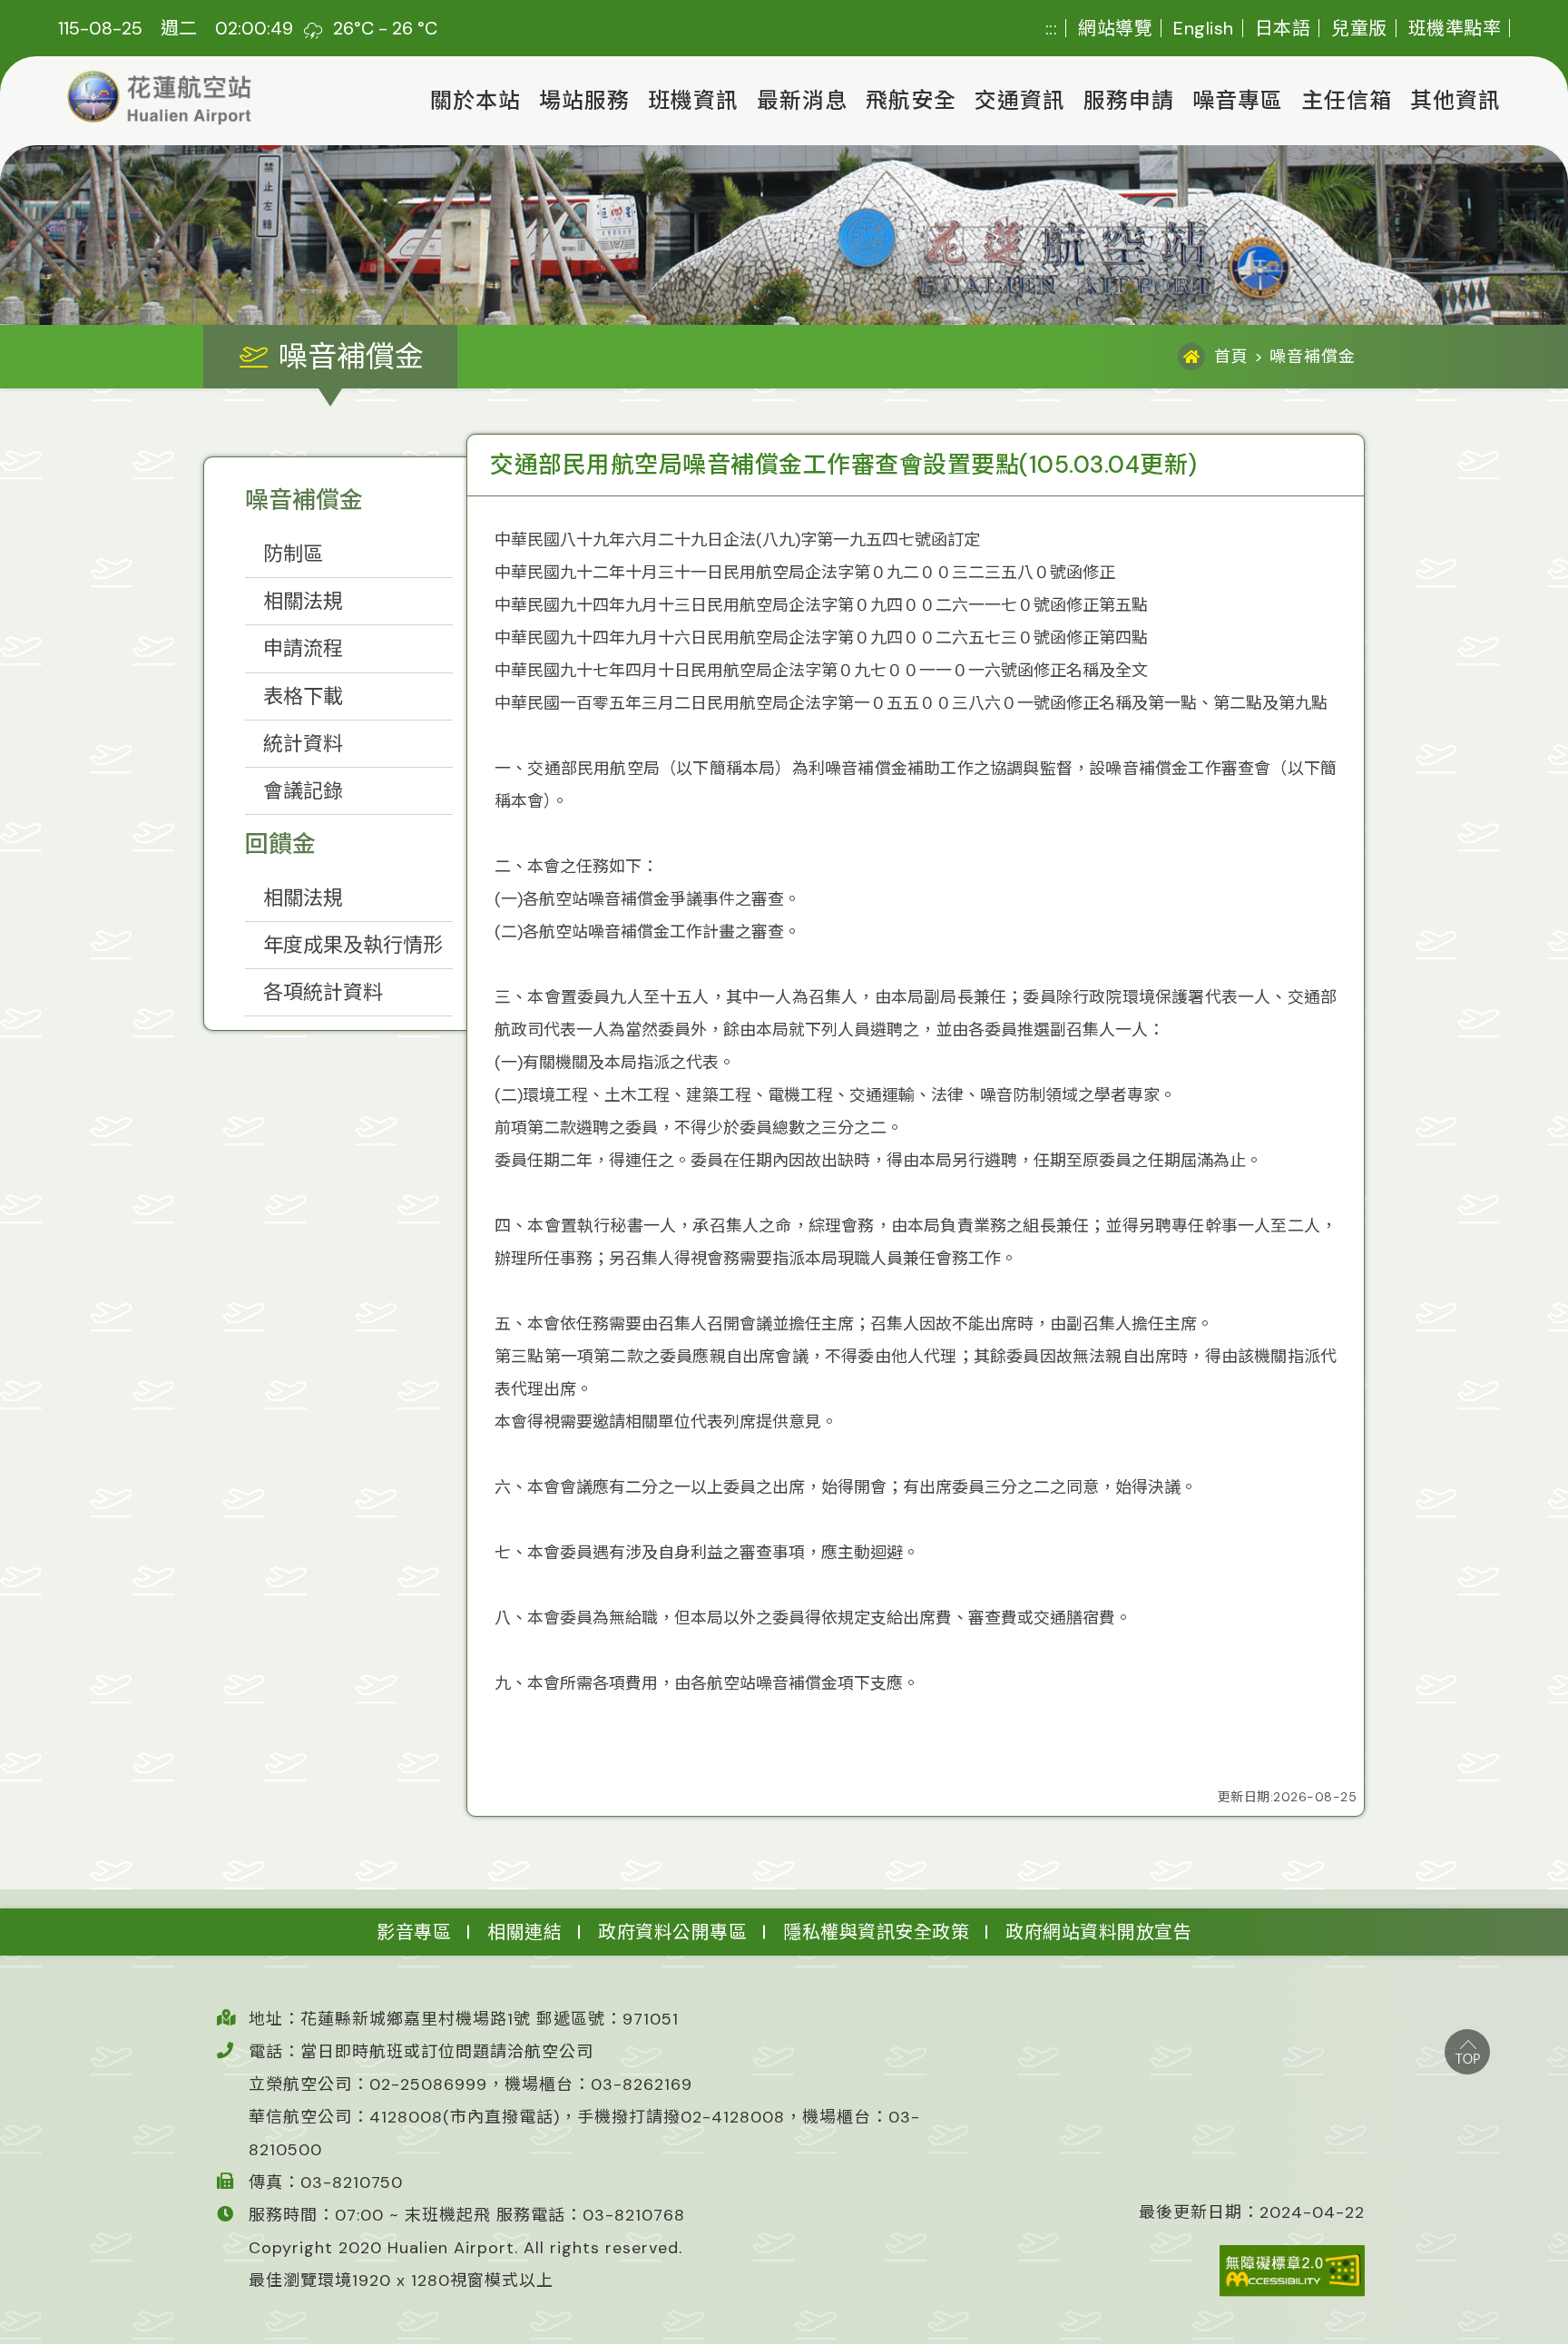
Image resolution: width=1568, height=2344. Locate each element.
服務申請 (1129, 100)
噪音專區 (1238, 100)
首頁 (1231, 357)
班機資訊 (693, 100)
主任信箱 (1347, 100)
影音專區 (414, 1932)
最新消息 (802, 100)
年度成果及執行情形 (353, 945)
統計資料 (303, 744)
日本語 (1283, 28)
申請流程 (303, 648)
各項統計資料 (323, 992)
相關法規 (303, 601)
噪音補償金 (304, 500)
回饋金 (280, 844)
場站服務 (584, 100)
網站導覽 (1115, 28)
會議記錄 (303, 791)
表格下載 (303, 696)
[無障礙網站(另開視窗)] (1252, 2271)
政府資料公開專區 (672, 1932)
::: (1052, 28)
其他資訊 (1455, 100)
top (1467, 2052)
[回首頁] (160, 98)
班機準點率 (1455, 28)
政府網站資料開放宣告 (1098, 1932)
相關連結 (524, 1932)
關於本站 (475, 100)
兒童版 (1359, 28)
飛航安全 (911, 100)
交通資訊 (1020, 100)
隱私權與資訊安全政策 (876, 1932)
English (1204, 28)
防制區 (293, 554)
